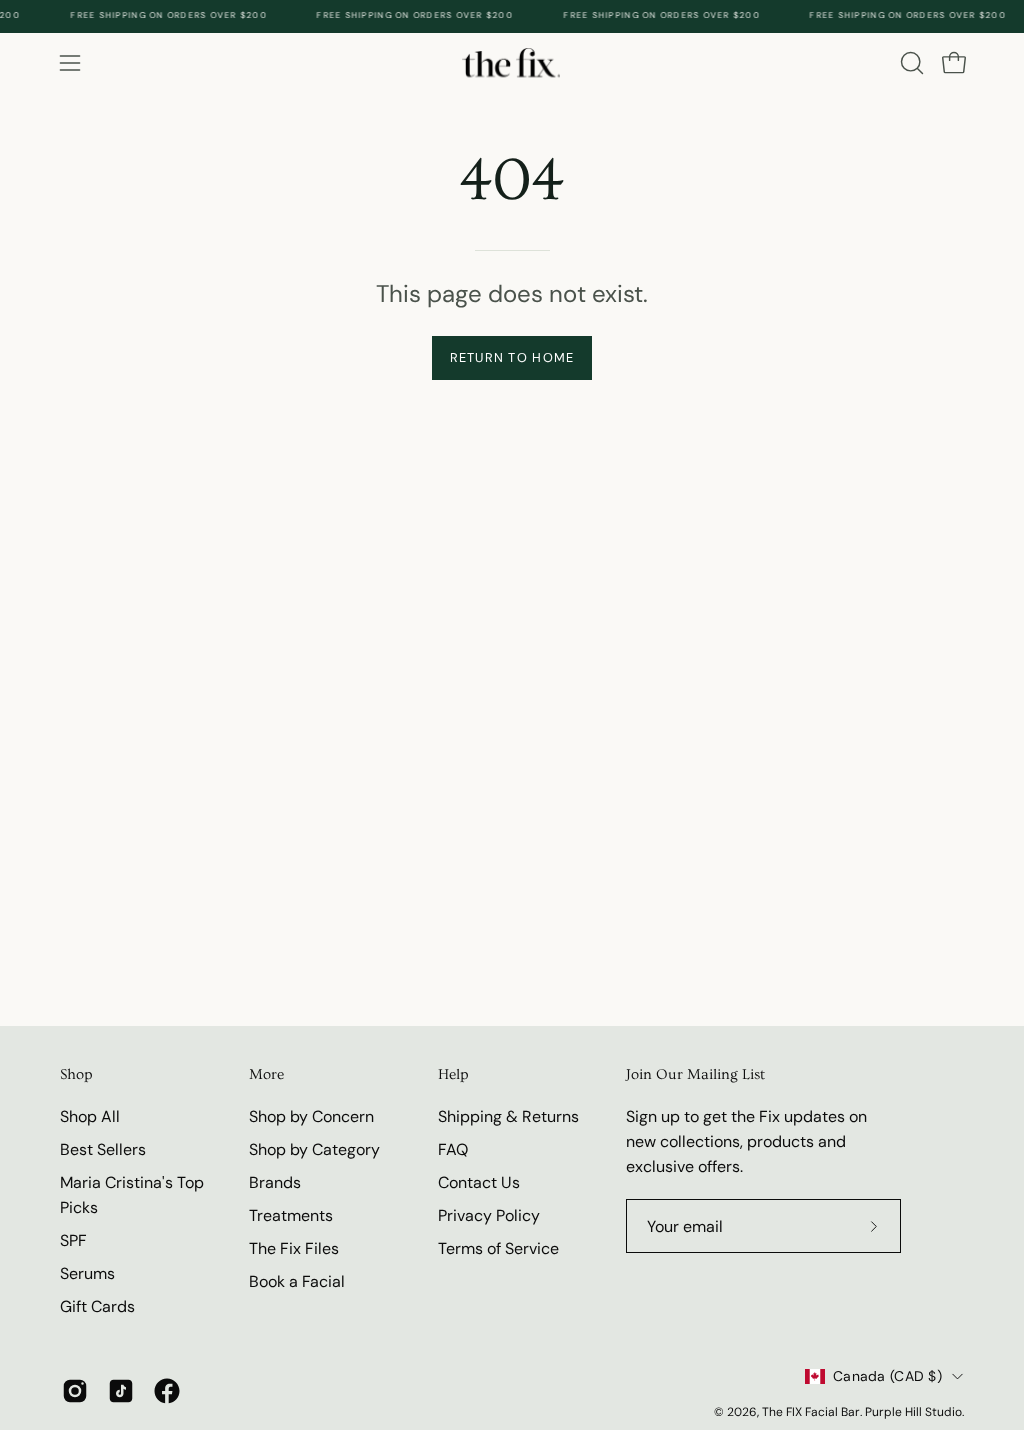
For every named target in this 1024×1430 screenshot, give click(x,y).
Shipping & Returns (508, 1116)
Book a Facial (297, 1281)
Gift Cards (97, 1306)
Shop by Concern (311, 1116)
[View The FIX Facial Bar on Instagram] (75, 1391)
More (266, 1074)
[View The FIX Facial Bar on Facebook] (167, 1391)
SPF (73, 1240)
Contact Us (479, 1182)
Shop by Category (314, 1149)
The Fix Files (294, 1248)
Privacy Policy (489, 1215)
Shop (76, 1074)
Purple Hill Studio (913, 1412)
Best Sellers (103, 1149)
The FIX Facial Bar (811, 1412)
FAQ (453, 1149)
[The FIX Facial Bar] (512, 62)
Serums (87, 1273)
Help (453, 1074)
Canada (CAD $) (887, 1376)
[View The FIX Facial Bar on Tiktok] (121, 1391)
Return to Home (512, 357)
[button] (910, 63)
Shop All (90, 1116)
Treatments (291, 1215)
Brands (275, 1182)
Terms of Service (498, 1248)
